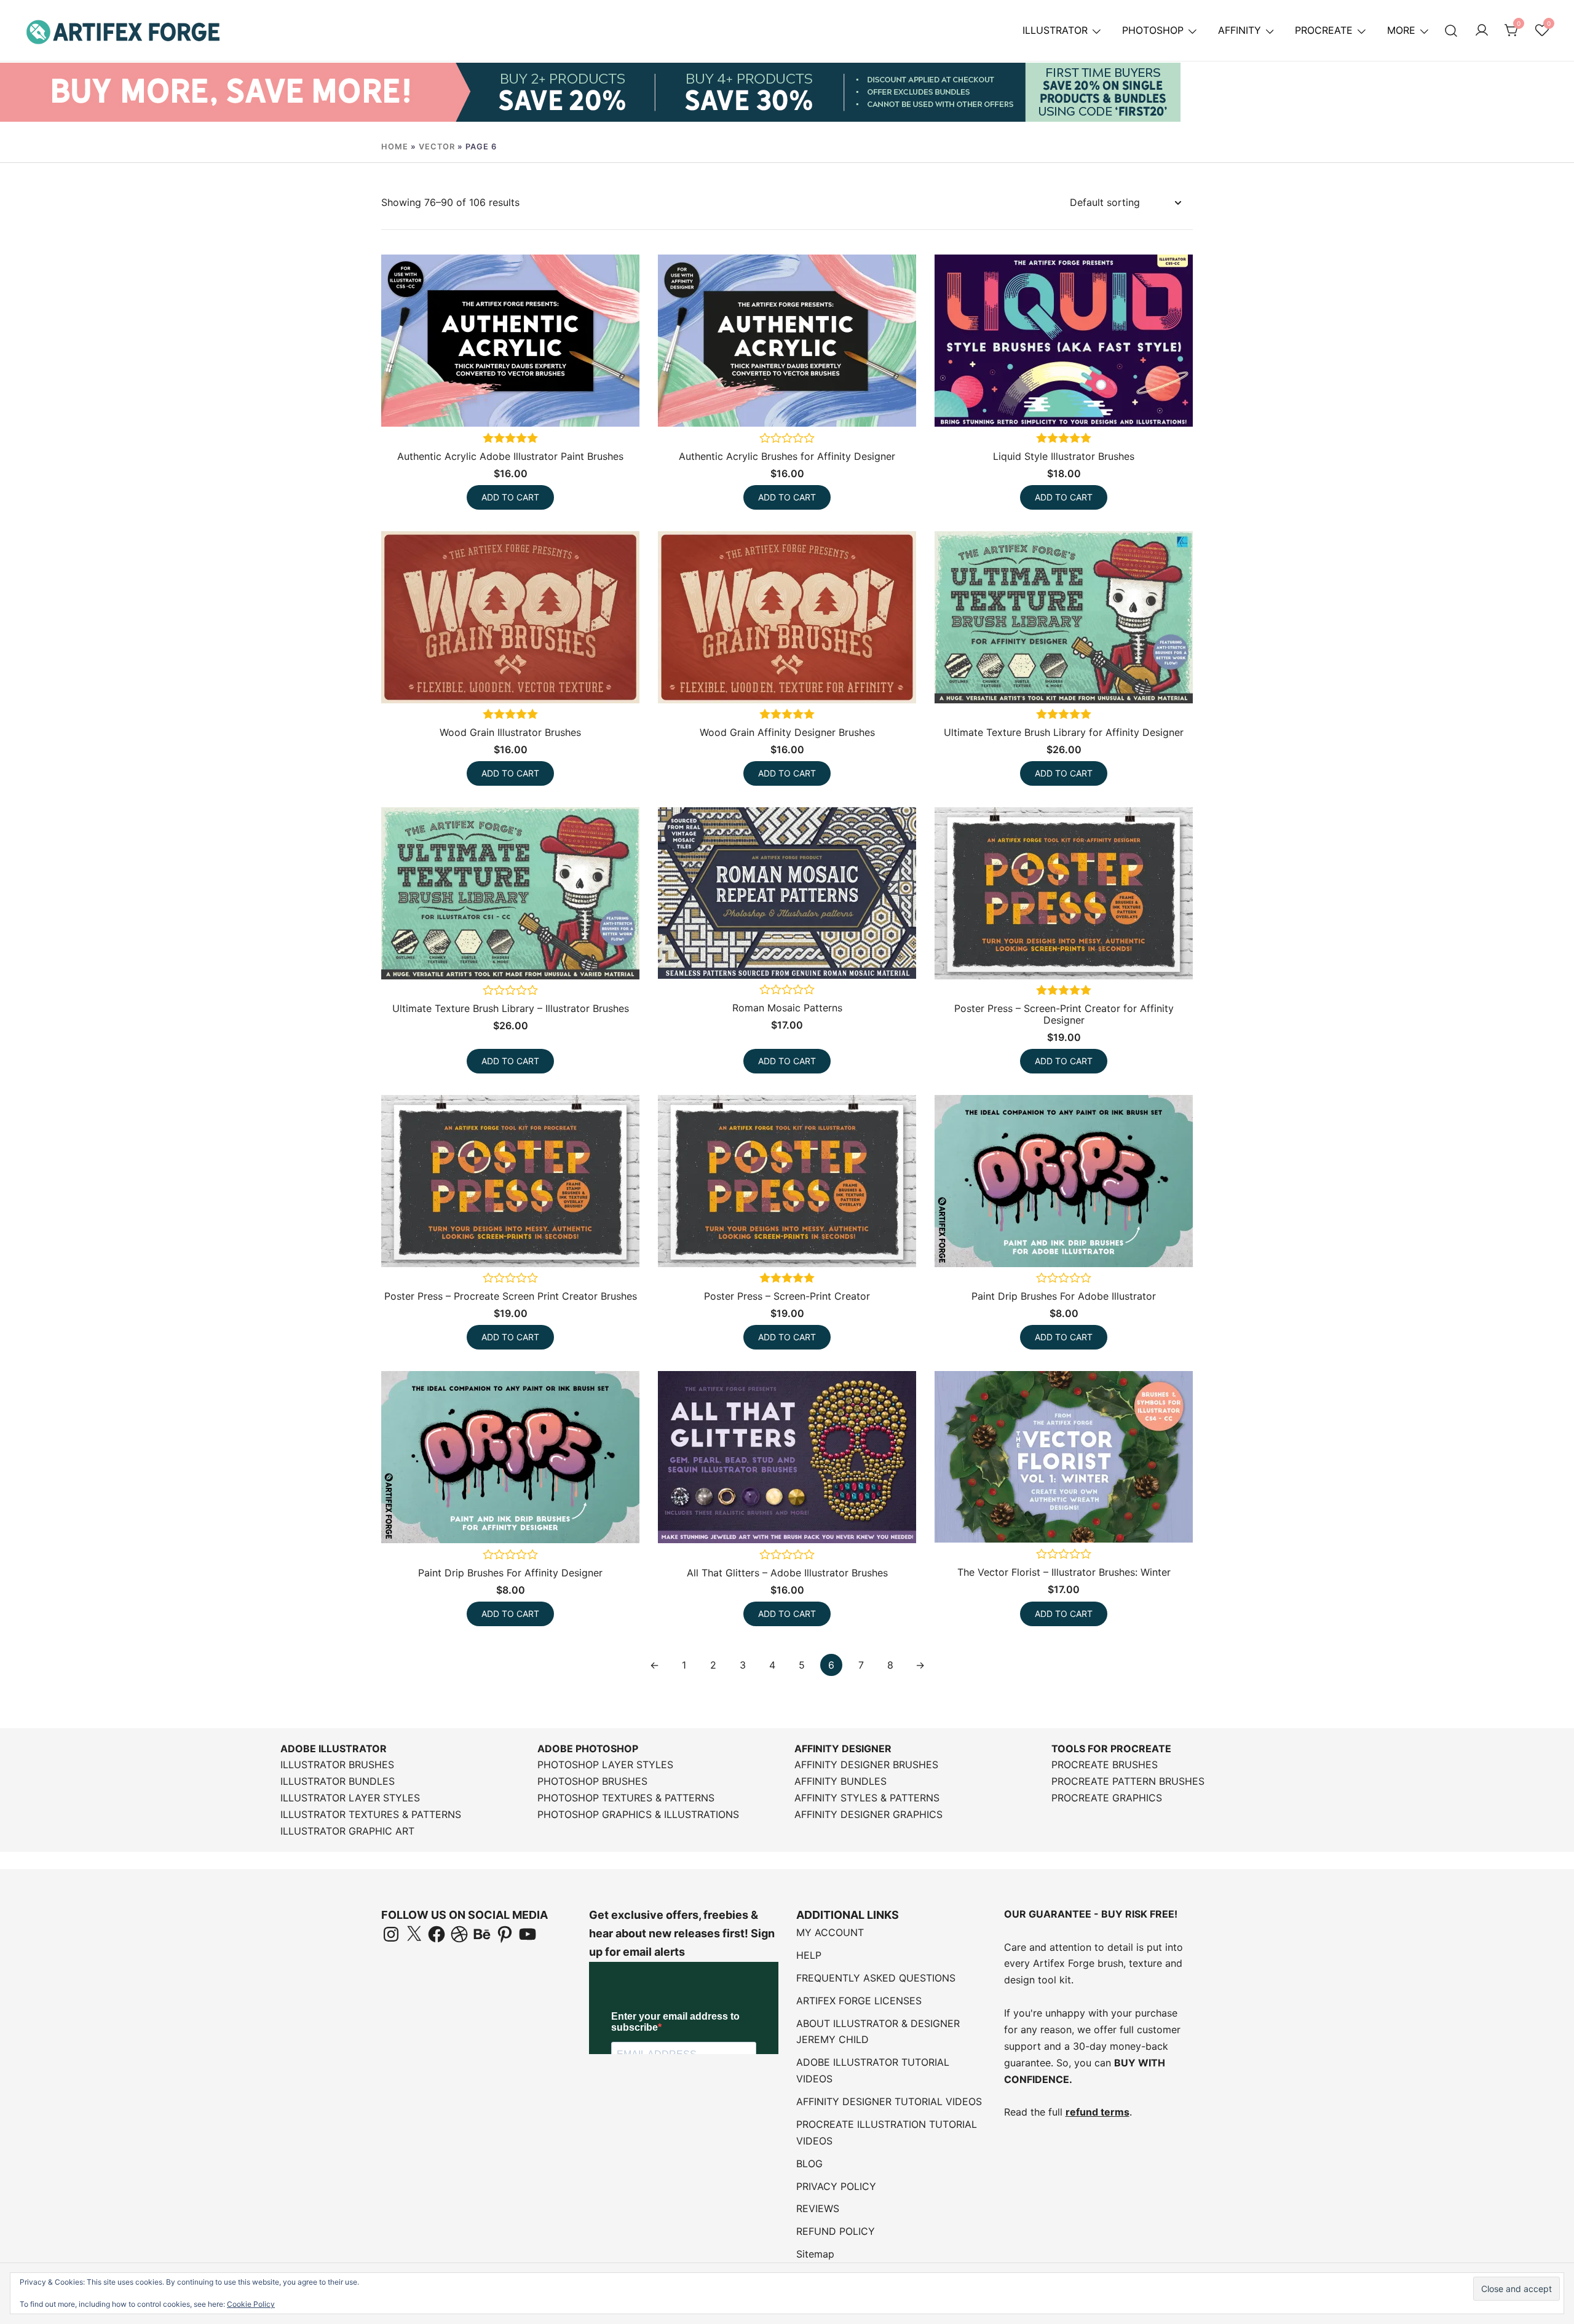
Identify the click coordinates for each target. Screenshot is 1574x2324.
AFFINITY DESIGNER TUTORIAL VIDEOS (889, 2101)
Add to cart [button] (510, 497)
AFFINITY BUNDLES (840, 1781)
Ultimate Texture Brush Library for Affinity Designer (1064, 732)
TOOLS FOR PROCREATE (1111, 1749)
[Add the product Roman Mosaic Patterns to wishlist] (905, 956)
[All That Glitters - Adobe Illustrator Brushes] (787, 1457)
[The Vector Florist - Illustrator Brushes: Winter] (1064, 1457)
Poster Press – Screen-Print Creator (787, 1296)
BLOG (809, 2164)
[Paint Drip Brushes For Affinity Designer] (510, 1457)
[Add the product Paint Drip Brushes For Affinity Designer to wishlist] (629, 1520)
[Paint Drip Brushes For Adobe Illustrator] (1064, 1181)
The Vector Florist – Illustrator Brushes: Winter (1064, 1572)
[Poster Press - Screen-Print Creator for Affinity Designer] (1064, 893)
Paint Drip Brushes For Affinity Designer (510, 1573)
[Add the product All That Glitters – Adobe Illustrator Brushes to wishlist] (905, 1520)
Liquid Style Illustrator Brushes (1064, 456)
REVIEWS (818, 2208)
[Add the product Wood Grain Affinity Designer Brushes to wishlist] (905, 680)
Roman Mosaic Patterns (787, 1008)
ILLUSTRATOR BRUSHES (337, 1765)
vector (437, 147)
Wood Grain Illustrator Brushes (510, 732)
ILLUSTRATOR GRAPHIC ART (347, 1831)
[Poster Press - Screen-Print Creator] (787, 1181)
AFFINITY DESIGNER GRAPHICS (868, 1814)
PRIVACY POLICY (836, 2186)
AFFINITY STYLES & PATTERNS (867, 1798)
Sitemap (815, 2254)
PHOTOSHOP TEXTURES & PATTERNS (626, 1798)
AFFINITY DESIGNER (843, 1749)
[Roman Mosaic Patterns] (787, 893)
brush (1110, 1963)
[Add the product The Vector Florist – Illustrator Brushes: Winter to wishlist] (1182, 1520)
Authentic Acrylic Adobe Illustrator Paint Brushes (510, 456)
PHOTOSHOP (1153, 30)
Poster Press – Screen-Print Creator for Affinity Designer (1064, 1014)
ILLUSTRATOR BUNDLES (338, 1781)
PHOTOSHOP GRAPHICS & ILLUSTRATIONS (638, 1814)
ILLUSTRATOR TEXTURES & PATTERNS (371, 1814)
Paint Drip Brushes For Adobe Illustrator (1064, 1296)
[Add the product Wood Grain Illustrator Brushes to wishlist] (629, 680)
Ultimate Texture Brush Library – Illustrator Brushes (511, 1008)
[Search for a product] (1451, 30)
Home (395, 147)
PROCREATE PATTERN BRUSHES (1128, 1781)
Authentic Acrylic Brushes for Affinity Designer (787, 456)
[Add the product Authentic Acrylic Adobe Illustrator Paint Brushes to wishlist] (629, 404)
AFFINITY (1240, 30)
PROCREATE (1324, 30)
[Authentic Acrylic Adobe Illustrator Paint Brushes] (510, 341)
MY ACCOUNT (830, 1932)
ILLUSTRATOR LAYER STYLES (350, 1798)
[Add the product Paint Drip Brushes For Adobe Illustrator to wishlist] (1182, 1244)
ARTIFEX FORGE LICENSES (859, 2001)
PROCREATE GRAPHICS (1107, 1798)
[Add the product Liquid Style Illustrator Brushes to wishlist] (1182, 404)
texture (1145, 1963)
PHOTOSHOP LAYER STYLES (605, 1765)
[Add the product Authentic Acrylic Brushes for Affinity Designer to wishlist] (905, 404)
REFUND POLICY (836, 2231)
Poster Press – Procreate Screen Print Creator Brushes (511, 1296)
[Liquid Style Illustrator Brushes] (1064, 341)
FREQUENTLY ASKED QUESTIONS (876, 1978)
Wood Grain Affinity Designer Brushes (787, 732)
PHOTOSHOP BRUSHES (592, 1781)
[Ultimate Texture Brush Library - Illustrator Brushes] (510, 893)
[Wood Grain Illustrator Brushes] (510, 617)
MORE (1401, 30)
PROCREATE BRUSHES (1105, 1765)
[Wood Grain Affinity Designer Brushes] (787, 617)
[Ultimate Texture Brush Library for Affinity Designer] (1064, 617)
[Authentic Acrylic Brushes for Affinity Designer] (787, 341)
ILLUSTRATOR (1055, 30)
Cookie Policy (251, 2304)
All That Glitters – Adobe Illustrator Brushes (787, 1573)
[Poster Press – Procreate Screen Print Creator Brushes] (510, 1181)
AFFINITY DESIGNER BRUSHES (866, 1765)
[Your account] (1482, 31)
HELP (809, 1955)
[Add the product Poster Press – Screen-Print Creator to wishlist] (905, 1244)
